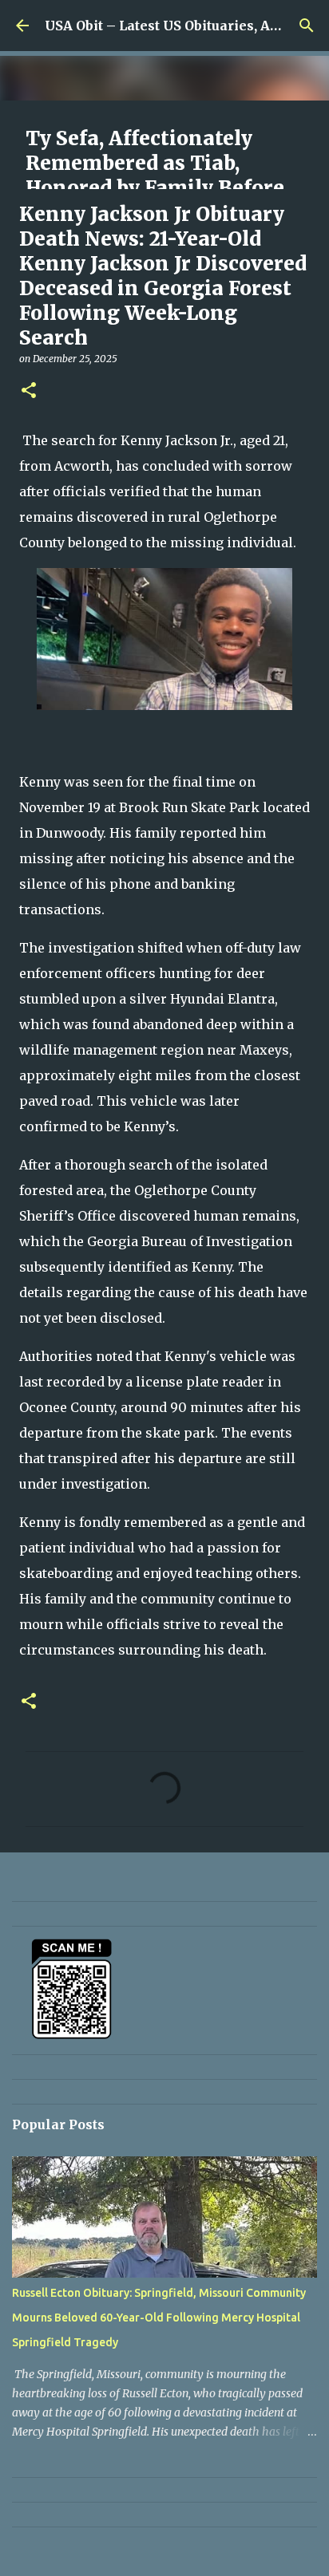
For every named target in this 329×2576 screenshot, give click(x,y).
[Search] (307, 26)
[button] (29, 391)
